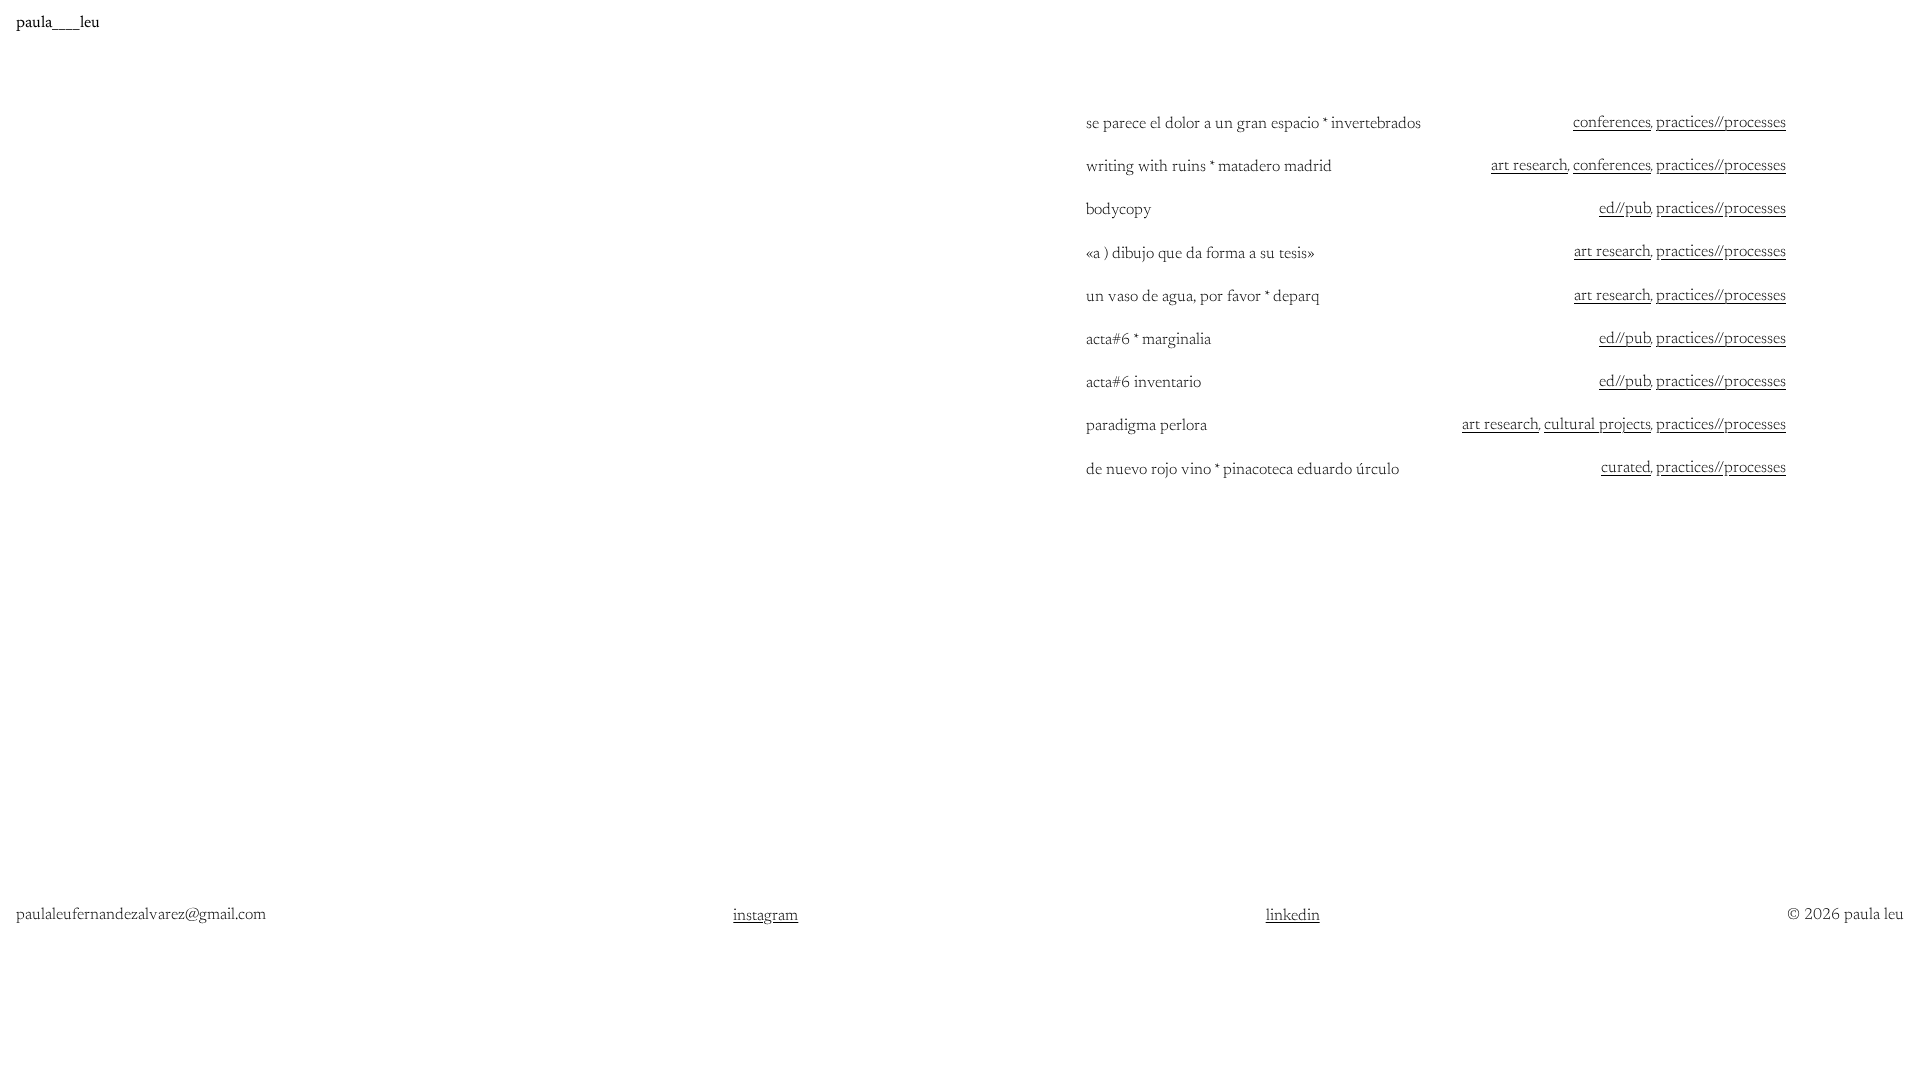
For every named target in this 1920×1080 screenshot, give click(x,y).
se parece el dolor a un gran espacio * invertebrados (1253, 124)
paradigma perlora (1146, 426)
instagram (765, 916)
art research (1529, 166)
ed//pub (1625, 209)
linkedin (1293, 916)
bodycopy (1118, 210)
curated (1626, 468)
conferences (1612, 123)
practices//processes (1721, 123)
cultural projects (1597, 425)
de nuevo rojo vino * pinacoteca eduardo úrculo (1242, 470)
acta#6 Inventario (1143, 383)
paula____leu (58, 23)
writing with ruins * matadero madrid (1209, 167)
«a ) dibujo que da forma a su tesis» (1200, 254)
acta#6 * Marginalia (1148, 340)
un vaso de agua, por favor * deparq (1202, 297)
